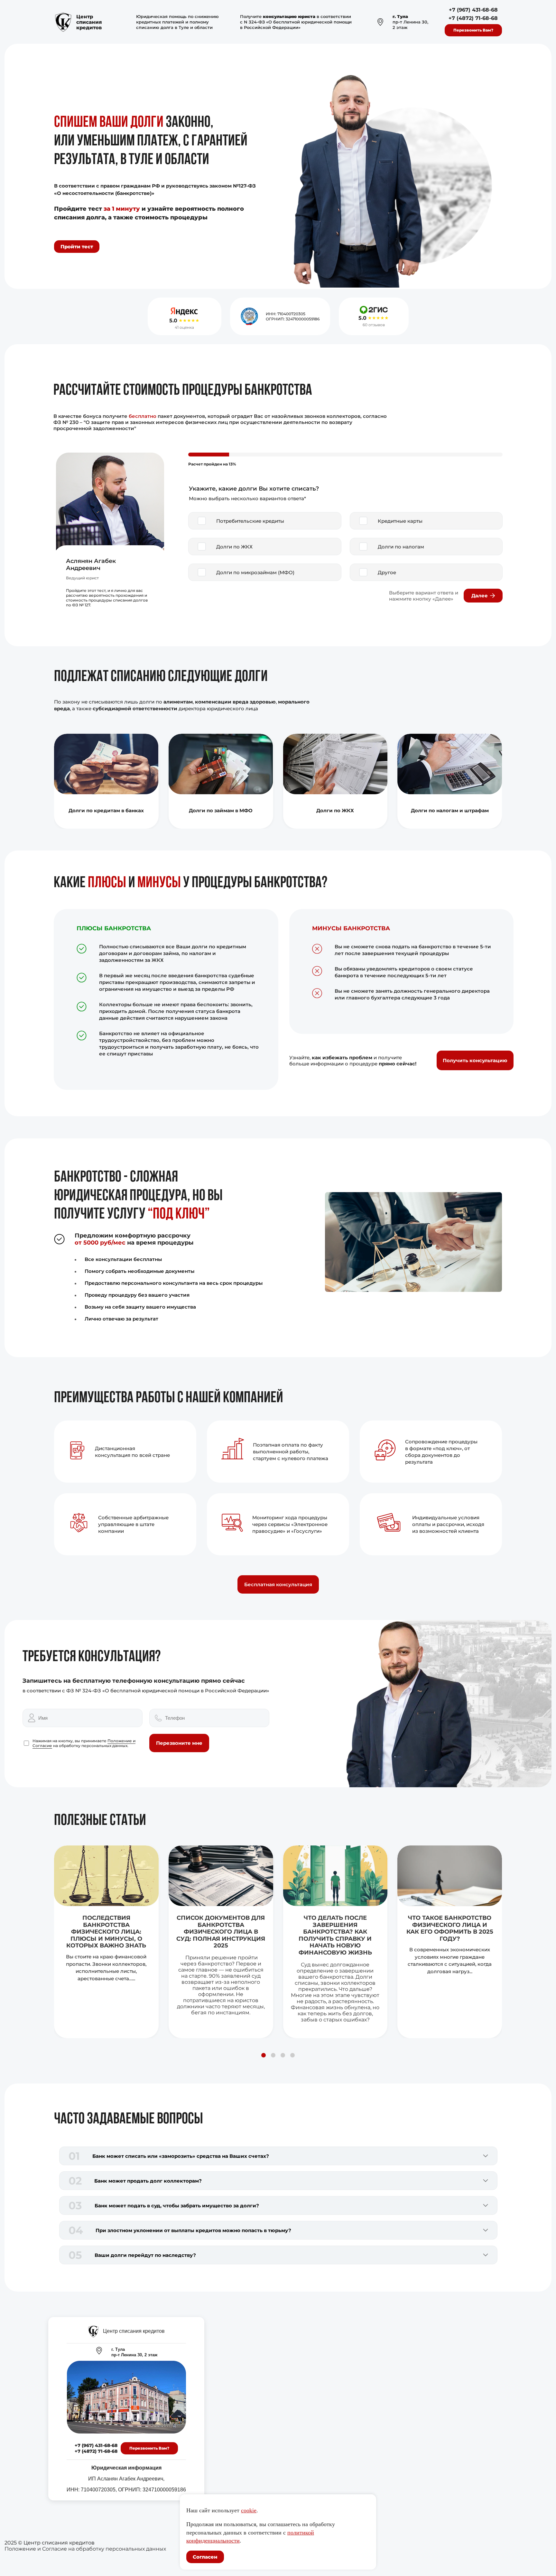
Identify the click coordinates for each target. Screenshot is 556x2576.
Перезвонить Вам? (473, 30)
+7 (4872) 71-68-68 (473, 18)
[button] (264, 2055)
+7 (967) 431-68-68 (473, 10)
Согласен (205, 2557)
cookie (249, 2510)
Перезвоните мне (179, 1743)
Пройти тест (77, 247)
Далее (480, 596)
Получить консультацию (475, 1060)
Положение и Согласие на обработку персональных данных (85, 2549)
